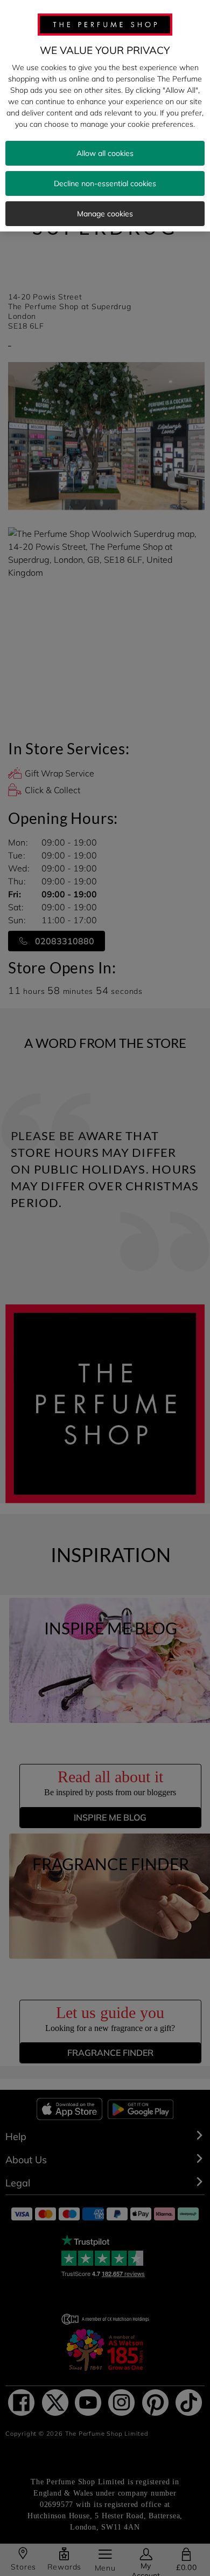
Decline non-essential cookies (105, 183)
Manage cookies (105, 214)
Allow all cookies (105, 153)
